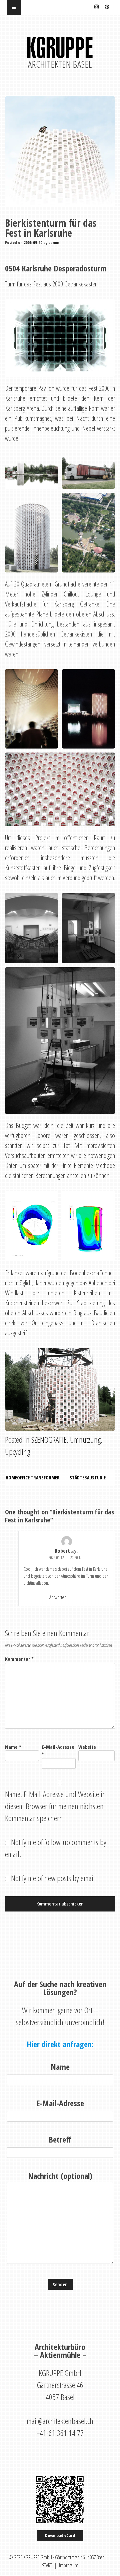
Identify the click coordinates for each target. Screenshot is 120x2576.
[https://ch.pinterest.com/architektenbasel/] (107, 6)
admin (54, 243)
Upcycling (17, 1452)
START (47, 2565)
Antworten (58, 1597)
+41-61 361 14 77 (60, 2433)
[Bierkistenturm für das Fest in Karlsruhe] (60, 151)
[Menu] (14, 8)
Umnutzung (85, 1440)
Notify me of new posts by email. (54, 1878)
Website (87, 1747)
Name (13, 1747)
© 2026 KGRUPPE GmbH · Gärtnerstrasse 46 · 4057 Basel (57, 2557)
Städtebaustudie (88, 1478)
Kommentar (19, 1659)
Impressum (69, 2565)
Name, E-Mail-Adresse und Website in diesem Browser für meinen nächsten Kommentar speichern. (55, 1806)
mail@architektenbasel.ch (60, 2421)
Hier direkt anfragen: (60, 2044)
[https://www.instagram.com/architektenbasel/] (97, 6)
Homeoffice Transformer (33, 1478)
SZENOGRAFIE (49, 1440)
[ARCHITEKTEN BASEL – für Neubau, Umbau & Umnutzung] (60, 52)
